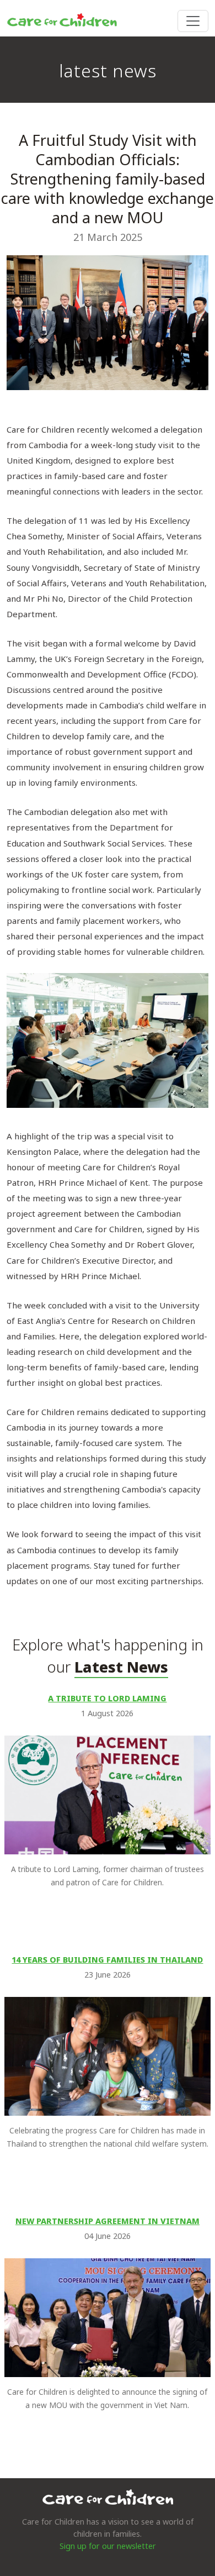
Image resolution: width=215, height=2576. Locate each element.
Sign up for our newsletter (108, 2546)
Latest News (121, 1667)
